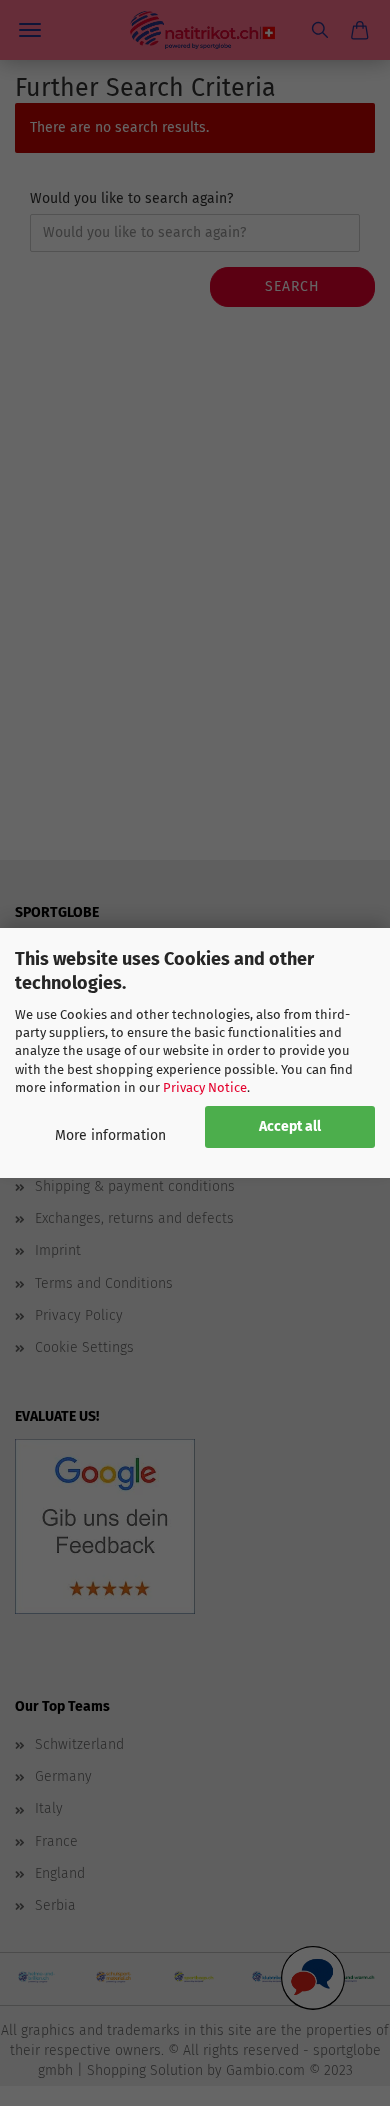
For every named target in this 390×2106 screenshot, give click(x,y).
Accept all (290, 1126)
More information (110, 1135)
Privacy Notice (205, 1087)
